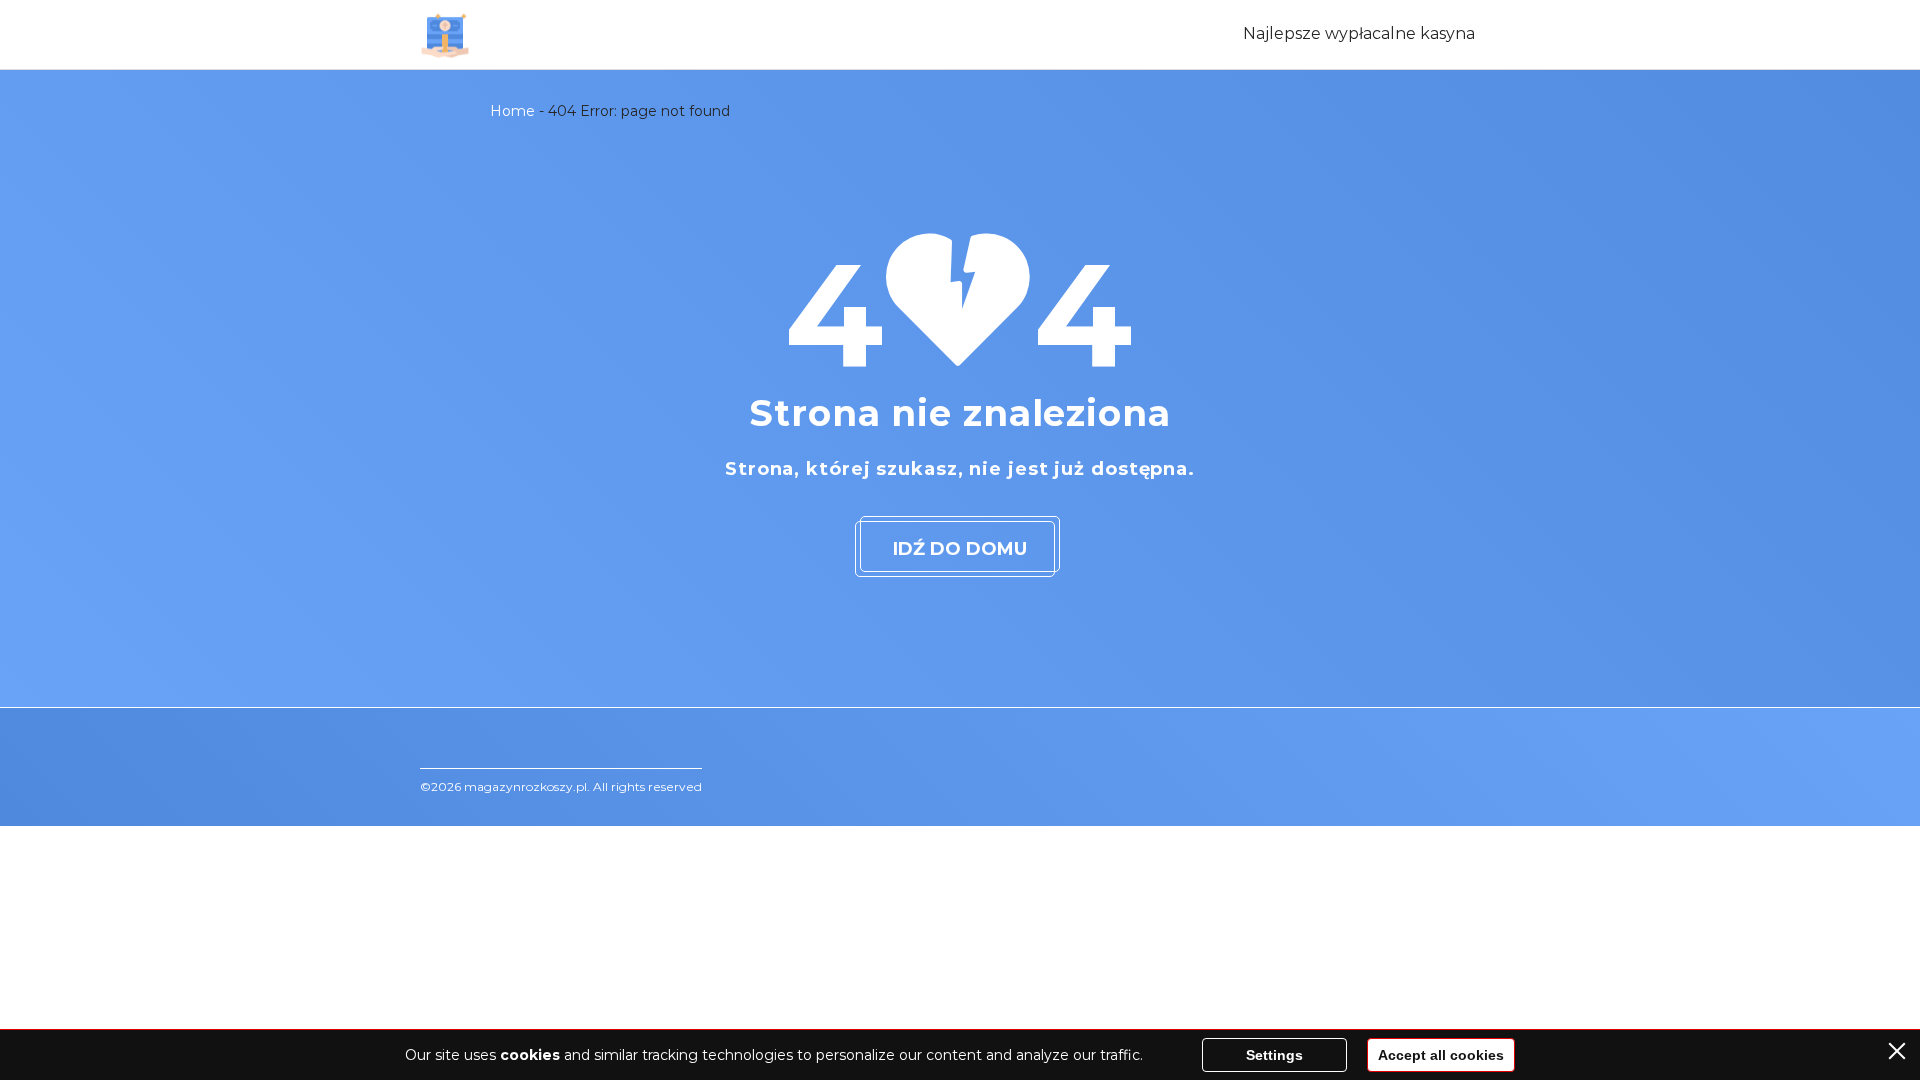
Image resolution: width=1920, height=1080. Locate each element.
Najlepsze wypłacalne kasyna (1359, 33)
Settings (1274, 1055)
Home (512, 111)
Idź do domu (960, 549)
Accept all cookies (1441, 1055)
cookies (530, 1055)
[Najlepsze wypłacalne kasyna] (445, 35)
